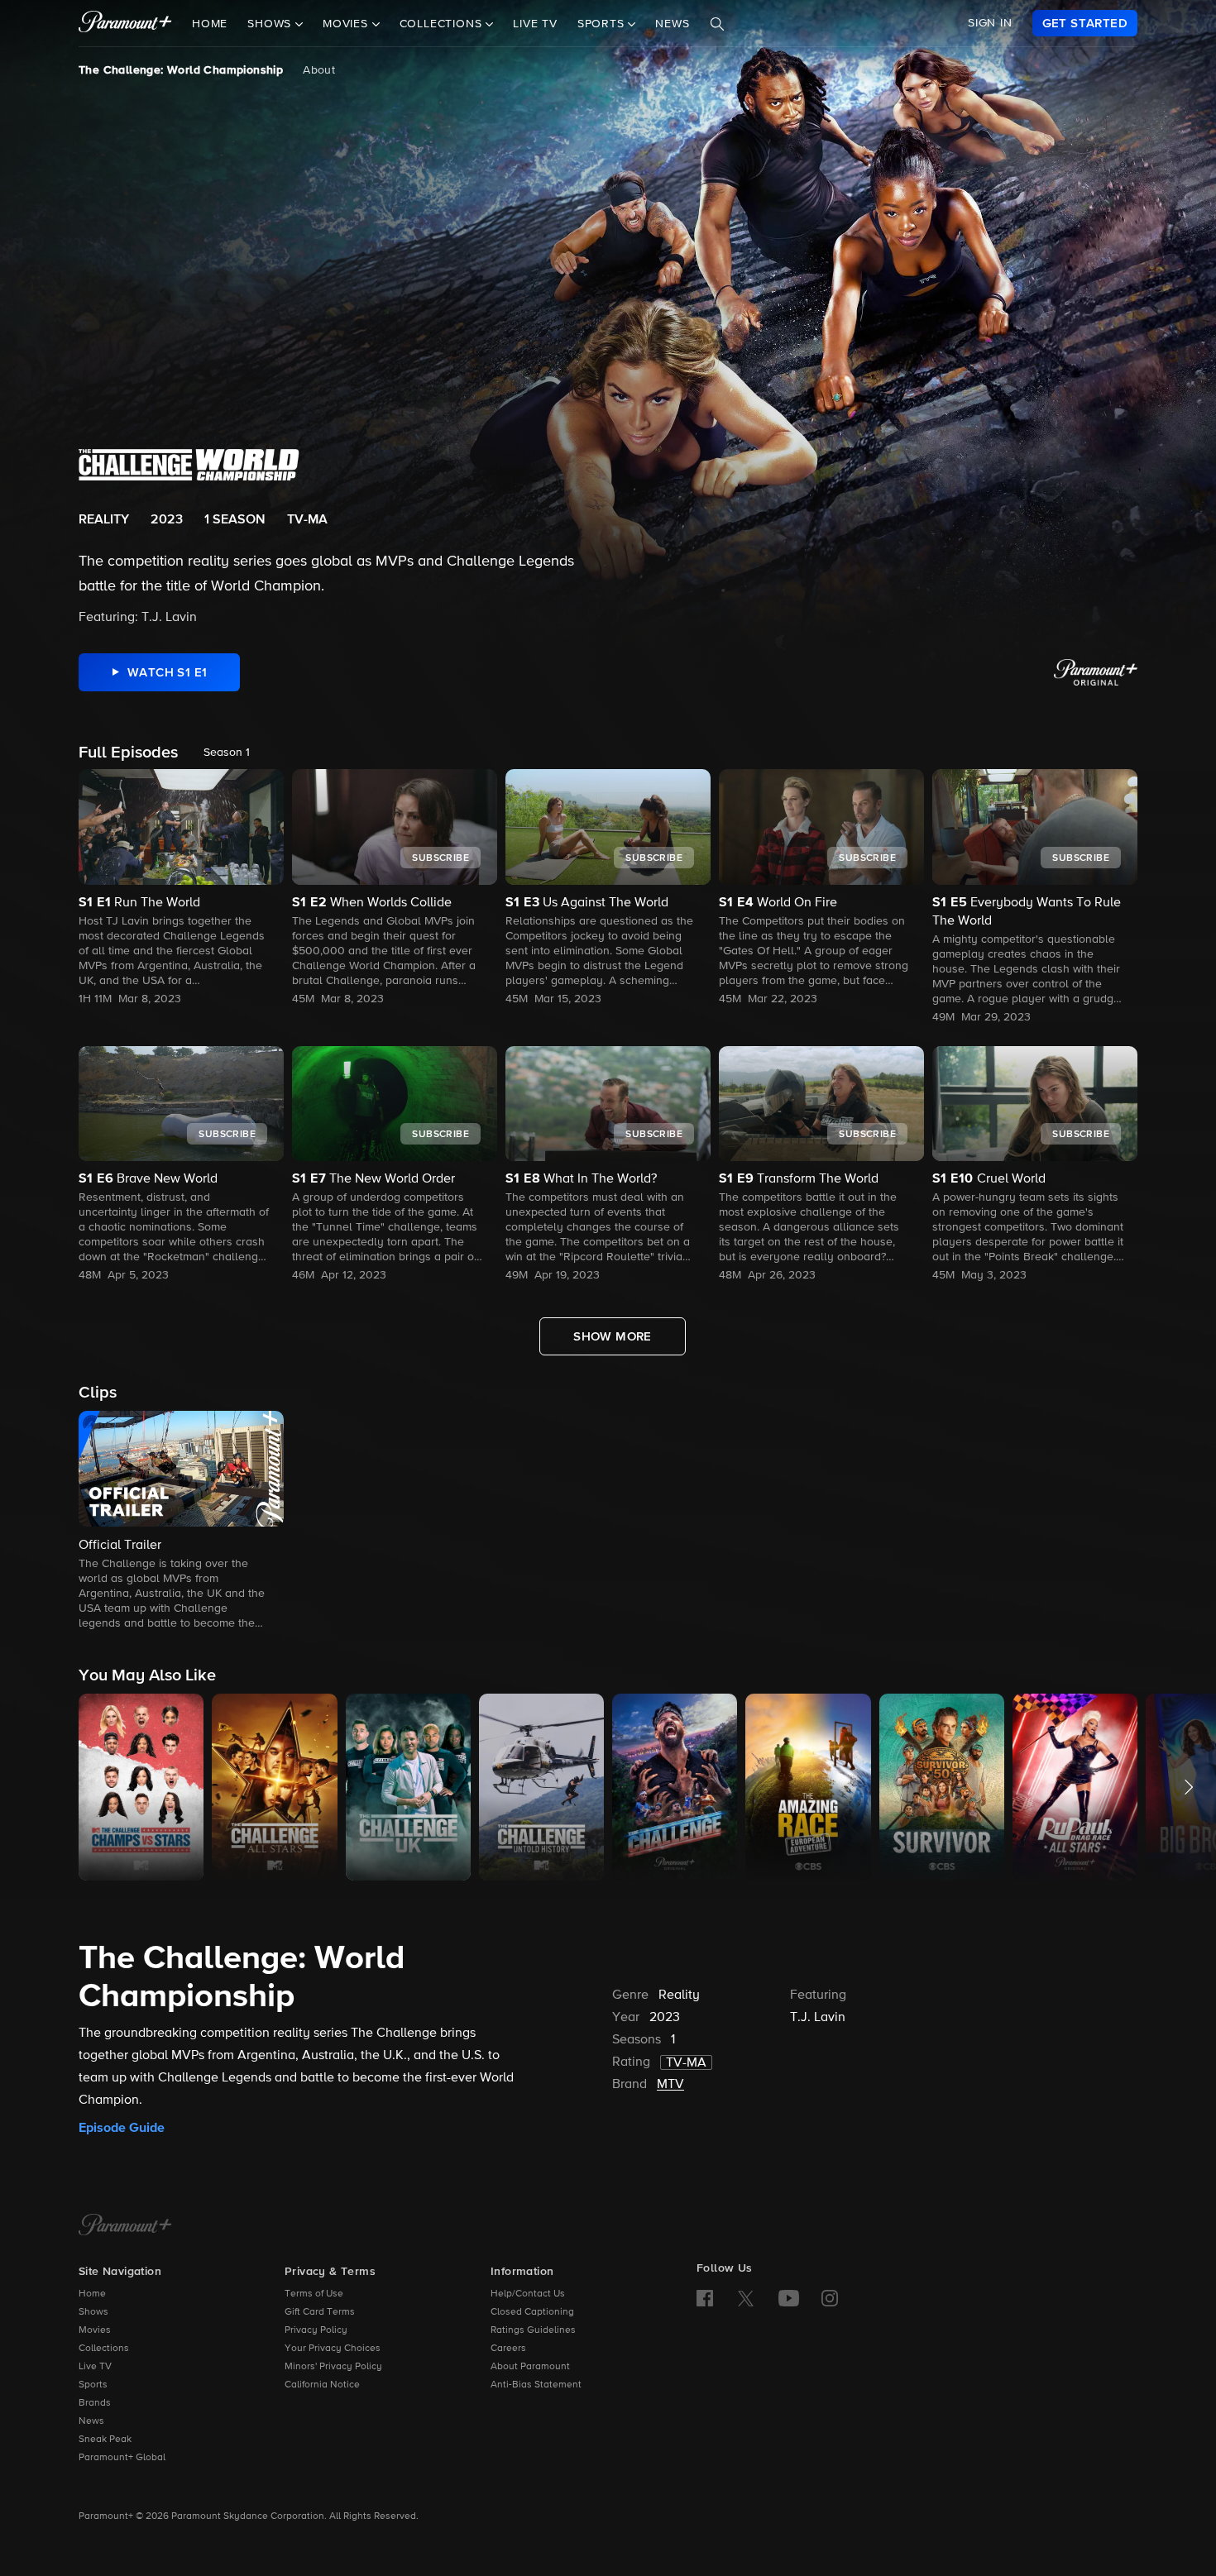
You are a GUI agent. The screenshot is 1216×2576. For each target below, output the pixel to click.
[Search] (717, 24)
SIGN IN (990, 23)
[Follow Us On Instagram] (830, 2298)
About (319, 70)
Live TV (535, 24)
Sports (93, 2385)
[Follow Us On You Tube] (789, 2298)
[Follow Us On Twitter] (746, 2297)
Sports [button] (603, 24)
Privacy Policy (316, 2330)
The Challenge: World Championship (181, 70)
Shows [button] (271, 24)
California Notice (322, 2385)
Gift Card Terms (320, 2312)
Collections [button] (443, 24)
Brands (95, 2403)
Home (210, 24)
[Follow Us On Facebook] (705, 2298)
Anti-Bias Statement (536, 2385)
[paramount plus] (125, 23)
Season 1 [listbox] (227, 753)
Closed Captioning (532, 2312)
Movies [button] (347, 24)
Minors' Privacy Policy (333, 2367)
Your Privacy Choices (333, 2349)
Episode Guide (122, 2128)
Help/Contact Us (528, 2294)
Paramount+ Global (122, 2458)
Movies (95, 2330)
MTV (670, 2085)
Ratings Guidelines (533, 2330)
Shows (93, 2312)
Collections (104, 2349)
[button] (181, 1522)
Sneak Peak (105, 2440)
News (672, 24)
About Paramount (530, 2367)
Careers (508, 2349)
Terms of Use (314, 2294)
